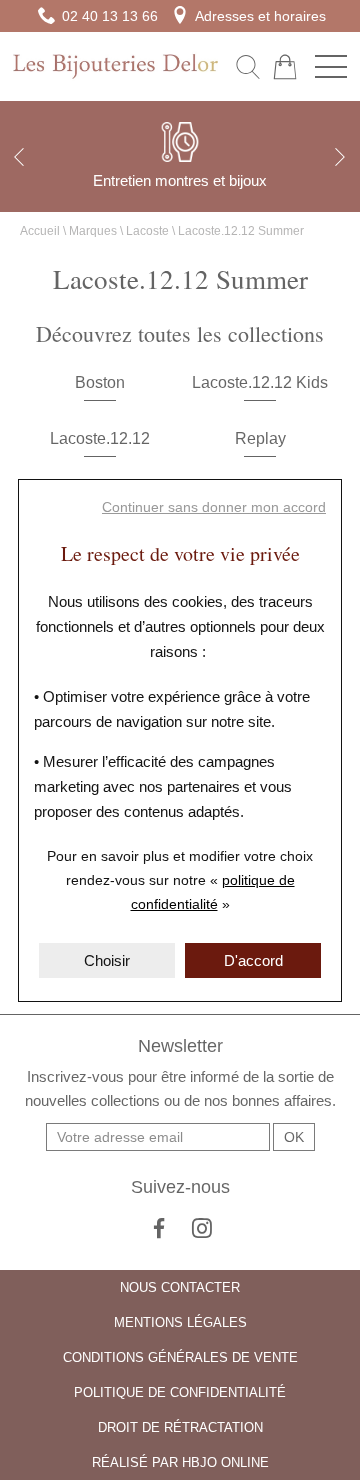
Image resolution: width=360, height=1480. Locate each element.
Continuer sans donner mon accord (214, 507)
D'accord (253, 960)
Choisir (107, 960)
